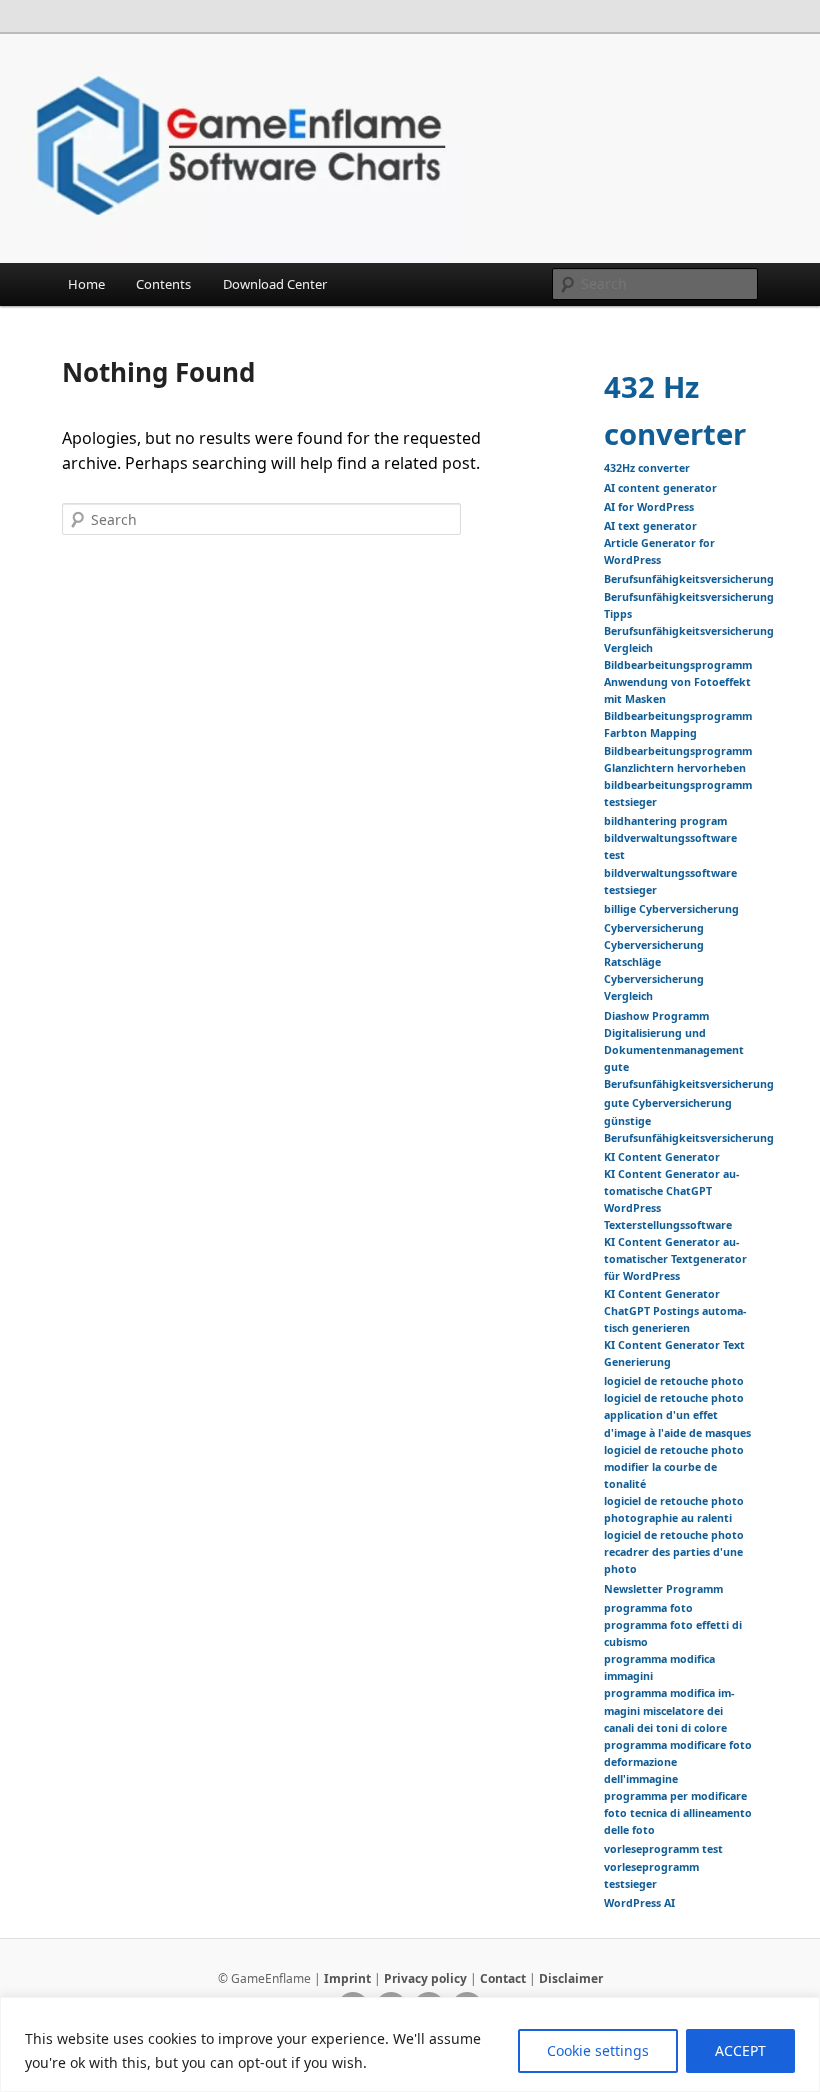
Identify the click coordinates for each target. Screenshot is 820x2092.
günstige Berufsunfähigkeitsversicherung (689, 1129)
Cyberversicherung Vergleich (654, 987)
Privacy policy (425, 1978)
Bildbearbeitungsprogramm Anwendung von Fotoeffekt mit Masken (678, 682)
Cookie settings (598, 2050)
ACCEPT (740, 2050)
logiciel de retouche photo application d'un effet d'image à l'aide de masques (677, 1415)
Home (86, 284)
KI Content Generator (662, 1157)
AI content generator (660, 488)
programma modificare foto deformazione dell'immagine (678, 1762)
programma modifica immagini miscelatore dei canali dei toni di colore (669, 1710)
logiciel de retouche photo (674, 1381)
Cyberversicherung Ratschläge (654, 953)
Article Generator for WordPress (659, 551)
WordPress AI (639, 1903)
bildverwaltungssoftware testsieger (670, 881)
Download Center (275, 284)
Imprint (347, 1978)
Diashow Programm (656, 1016)
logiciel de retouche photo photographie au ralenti (674, 1509)
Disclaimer (571, 1978)
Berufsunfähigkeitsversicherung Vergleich (689, 639)
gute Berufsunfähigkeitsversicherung (689, 1075)
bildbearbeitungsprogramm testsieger (678, 793)
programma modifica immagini (659, 1667)
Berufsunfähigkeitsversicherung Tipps (689, 605)
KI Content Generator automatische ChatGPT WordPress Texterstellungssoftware (671, 1199)
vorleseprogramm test (663, 1849)
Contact (503, 1978)
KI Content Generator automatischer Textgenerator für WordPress (675, 1259)
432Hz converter (647, 468)
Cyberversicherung (654, 928)
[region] (410, 2044)
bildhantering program (665, 821)
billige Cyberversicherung (671, 909)
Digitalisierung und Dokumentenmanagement (674, 1041)
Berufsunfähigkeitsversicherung (689, 579)
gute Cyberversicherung (668, 1103)
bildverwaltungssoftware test (670, 846)
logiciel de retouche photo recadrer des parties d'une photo (674, 1552)
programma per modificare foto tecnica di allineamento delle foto (678, 1813)
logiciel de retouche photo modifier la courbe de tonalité (674, 1467)
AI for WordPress (649, 507)
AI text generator (650, 526)
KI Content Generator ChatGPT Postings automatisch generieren (675, 1311)
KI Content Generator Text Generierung (674, 1353)
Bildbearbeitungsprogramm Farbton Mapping (678, 724)
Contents (163, 284)
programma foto (648, 1608)
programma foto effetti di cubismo (673, 1633)
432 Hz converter (675, 410)
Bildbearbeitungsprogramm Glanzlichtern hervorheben (678, 759)
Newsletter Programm (663, 1589)
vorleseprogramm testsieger (651, 1875)
